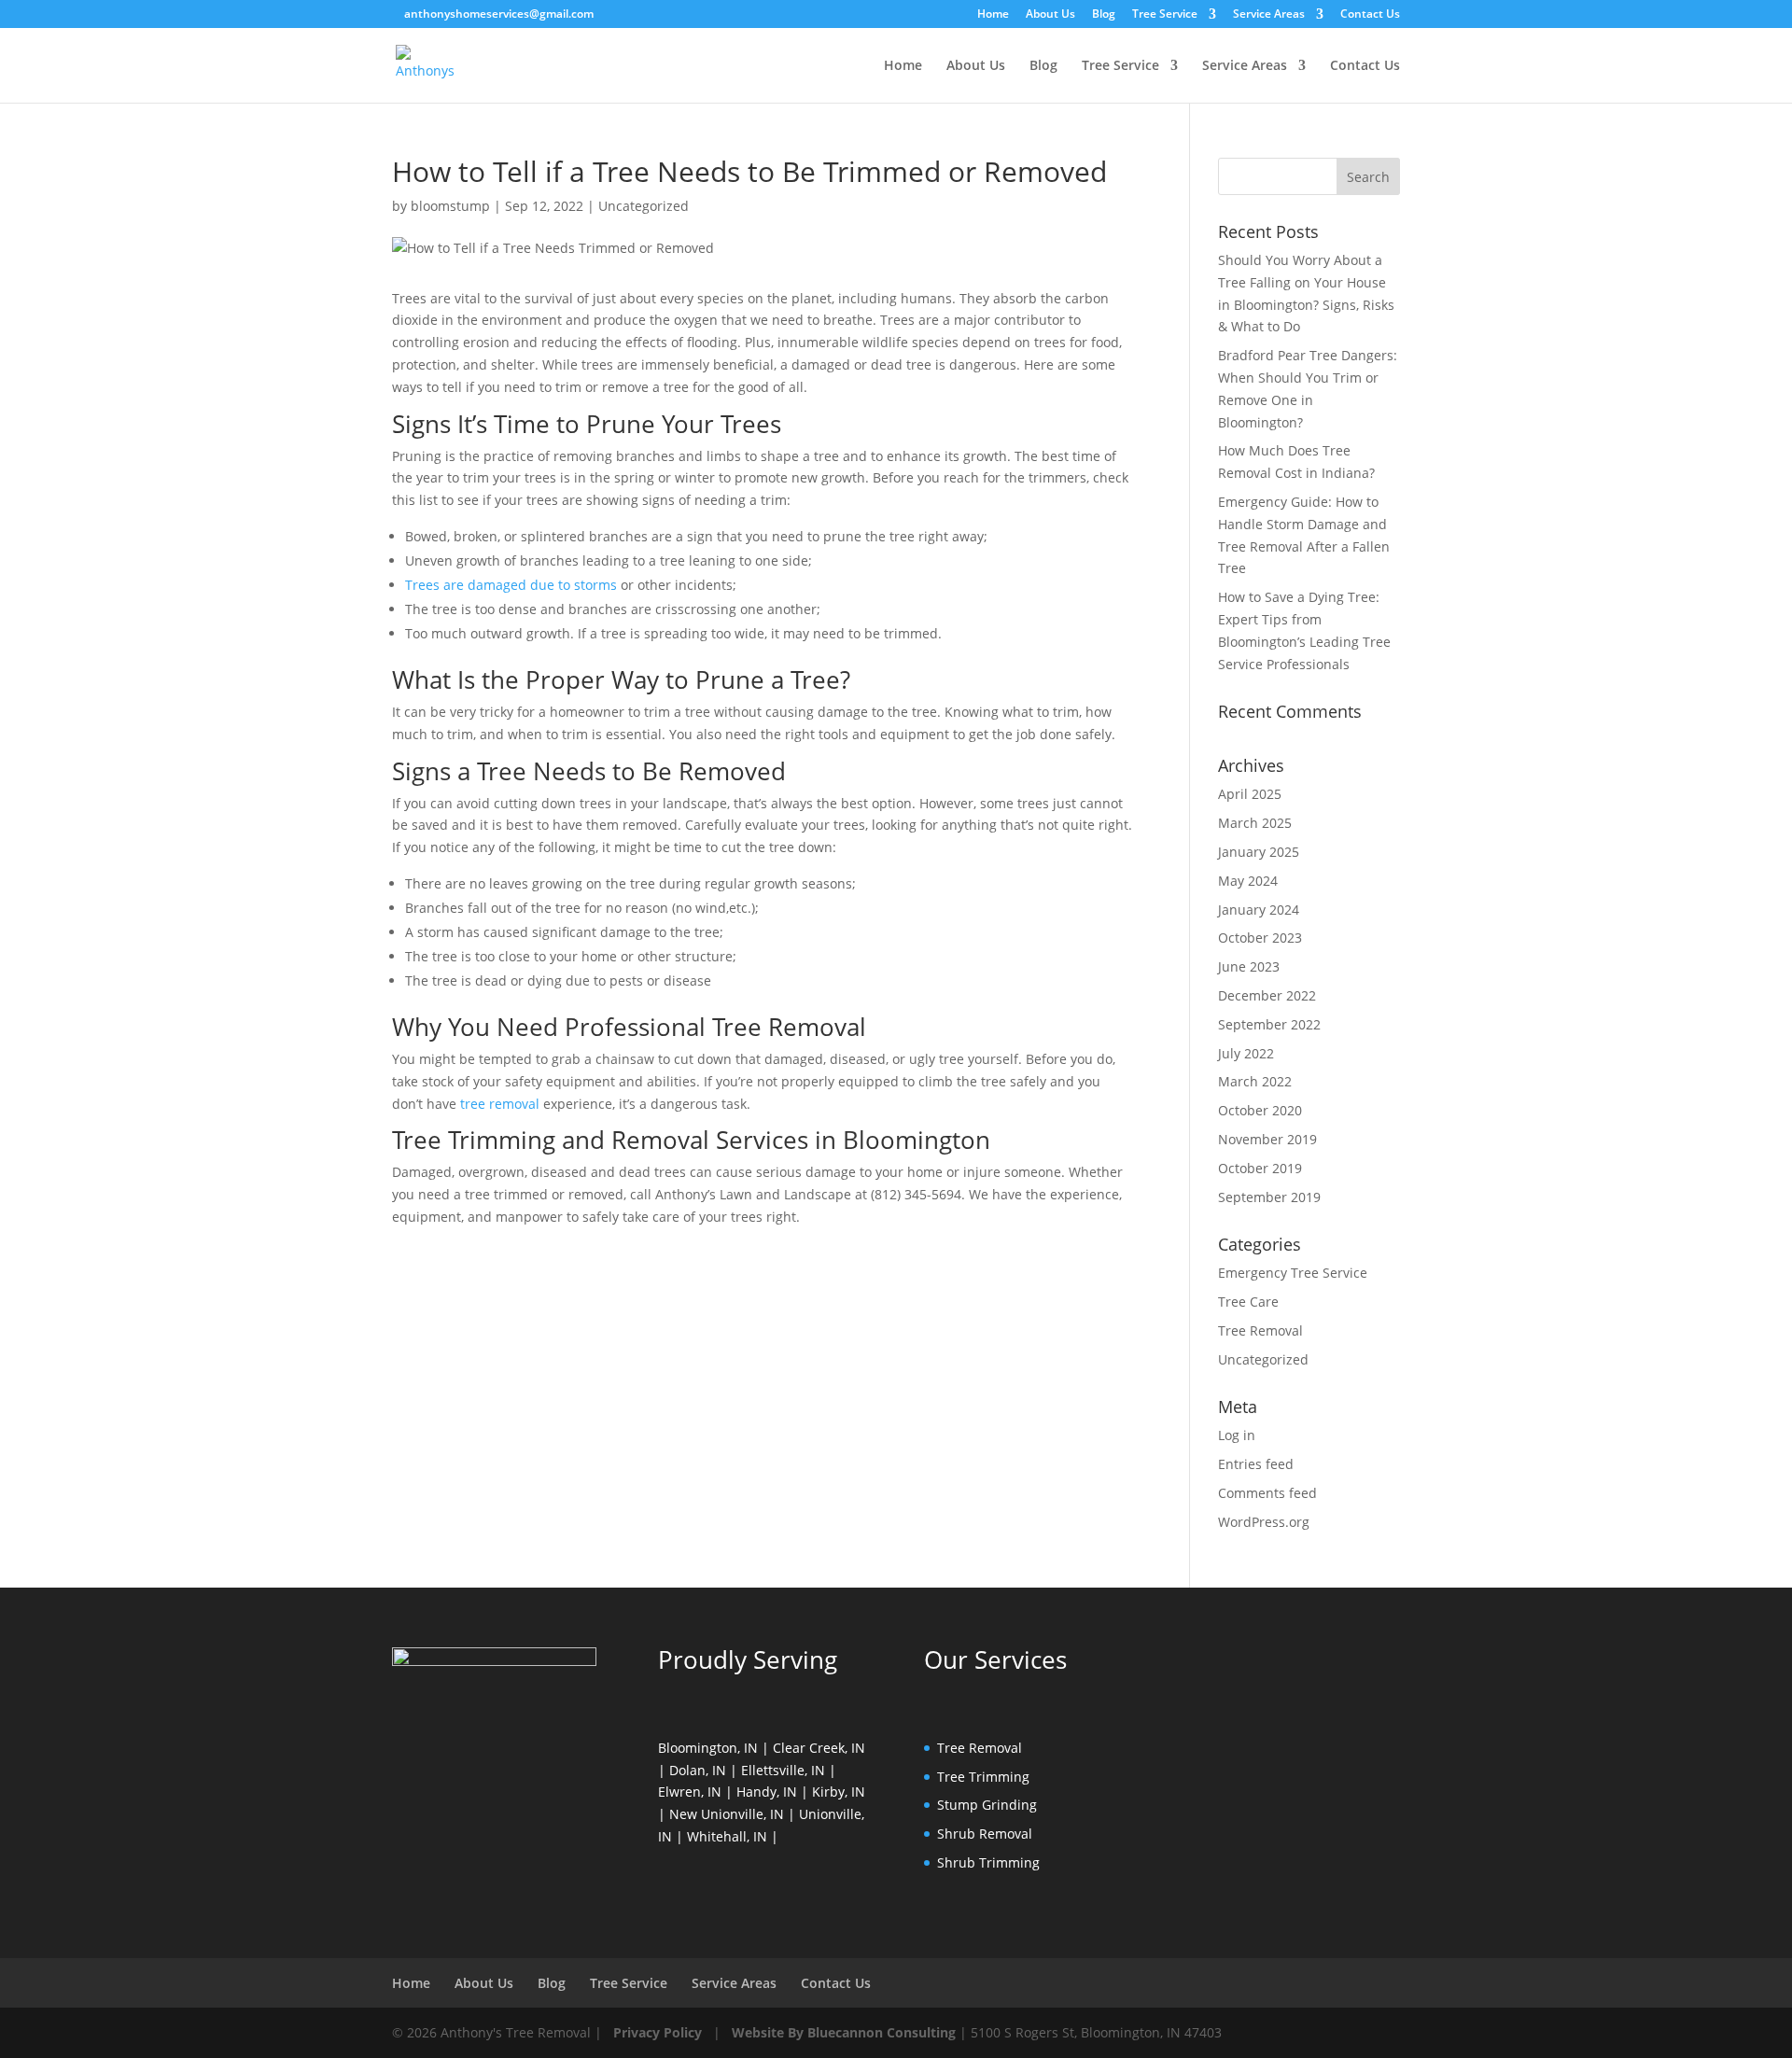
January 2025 (1259, 852)
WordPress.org (1264, 1522)
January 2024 (1259, 910)
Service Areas (1269, 15)
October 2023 (1260, 938)
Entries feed (1256, 1464)
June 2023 (1249, 966)
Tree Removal (1260, 1330)
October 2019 (1260, 1168)
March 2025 (1255, 823)
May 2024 (1248, 881)
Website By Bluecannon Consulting (844, 2032)
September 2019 (1269, 1197)
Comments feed (1267, 1493)
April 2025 (1250, 794)
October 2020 (1260, 1110)
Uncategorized (644, 206)
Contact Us (1370, 15)
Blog (1104, 15)
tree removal (500, 1104)
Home (993, 15)
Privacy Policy (658, 2032)
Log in (1237, 1435)
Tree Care (1248, 1302)
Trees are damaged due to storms (511, 585)
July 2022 (1246, 1053)
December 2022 (1267, 995)
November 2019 (1267, 1139)
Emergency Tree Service (1293, 1273)
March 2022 (1255, 1081)
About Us (1050, 15)
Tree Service (1165, 15)
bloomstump (450, 206)
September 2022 (1269, 1024)
